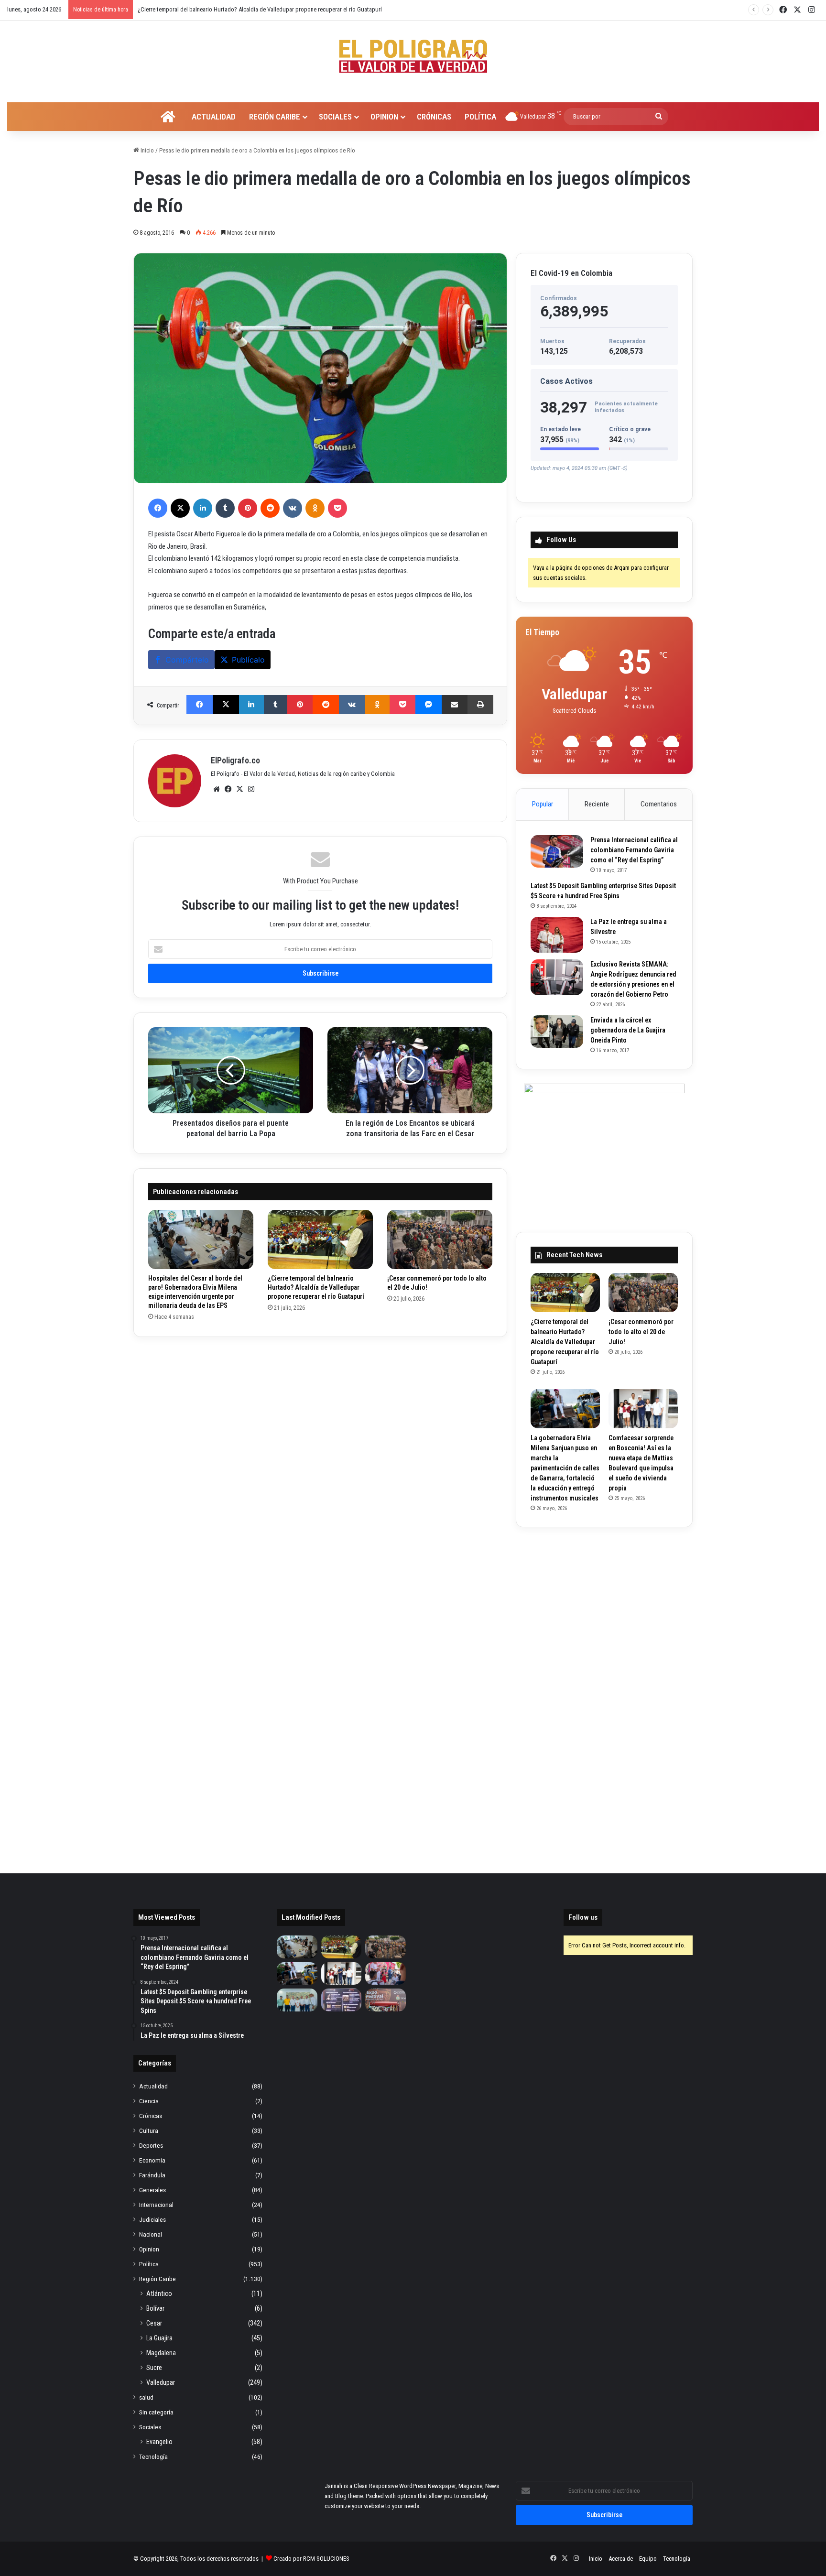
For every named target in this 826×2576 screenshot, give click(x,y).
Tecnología (153, 2456)
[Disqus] (320, 1471)
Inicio (147, 150)
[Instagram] (251, 789)
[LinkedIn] (203, 508)
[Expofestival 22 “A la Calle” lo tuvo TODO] (386, 2000)
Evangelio (159, 2442)
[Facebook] (158, 508)
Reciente (597, 804)
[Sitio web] (217, 789)
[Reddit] (270, 508)
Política (480, 117)
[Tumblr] (225, 508)
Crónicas (434, 117)
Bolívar (155, 2308)
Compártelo (187, 660)
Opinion (384, 117)
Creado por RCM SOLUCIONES (311, 2559)
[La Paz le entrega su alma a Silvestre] (557, 935)
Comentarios (659, 804)
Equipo (648, 2559)
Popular (543, 804)
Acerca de (621, 2559)
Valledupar (161, 2382)
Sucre (154, 2368)
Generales (152, 2190)
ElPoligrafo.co (235, 760)
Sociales (335, 117)
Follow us (583, 1917)
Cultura (149, 2130)
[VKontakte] (293, 508)
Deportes (151, 2145)
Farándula (152, 2175)
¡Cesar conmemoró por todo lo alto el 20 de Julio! (199, 9)
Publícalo (248, 660)
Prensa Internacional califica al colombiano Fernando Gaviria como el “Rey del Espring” (634, 850)
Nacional (151, 2234)
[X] (180, 508)
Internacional (156, 2205)
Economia (152, 2160)
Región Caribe (275, 117)
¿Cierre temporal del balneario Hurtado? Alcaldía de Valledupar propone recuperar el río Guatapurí (316, 1287)
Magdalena (161, 2353)
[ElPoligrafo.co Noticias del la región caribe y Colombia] (413, 56)
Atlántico (159, 2293)
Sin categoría (156, 2412)
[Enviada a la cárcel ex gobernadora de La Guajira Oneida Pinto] (557, 1032)
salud (146, 2397)
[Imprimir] (480, 705)
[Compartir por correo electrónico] (455, 705)
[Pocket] (337, 508)
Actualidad (214, 117)
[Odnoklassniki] (315, 508)
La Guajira (159, 2338)
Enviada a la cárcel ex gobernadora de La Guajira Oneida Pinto (628, 1030)
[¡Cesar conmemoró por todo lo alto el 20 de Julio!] (440, 1239)
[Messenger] (429, 705)
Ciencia (149, 2101)
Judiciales (152, 2219)
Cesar (154, 2323)
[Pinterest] (248, 508)
